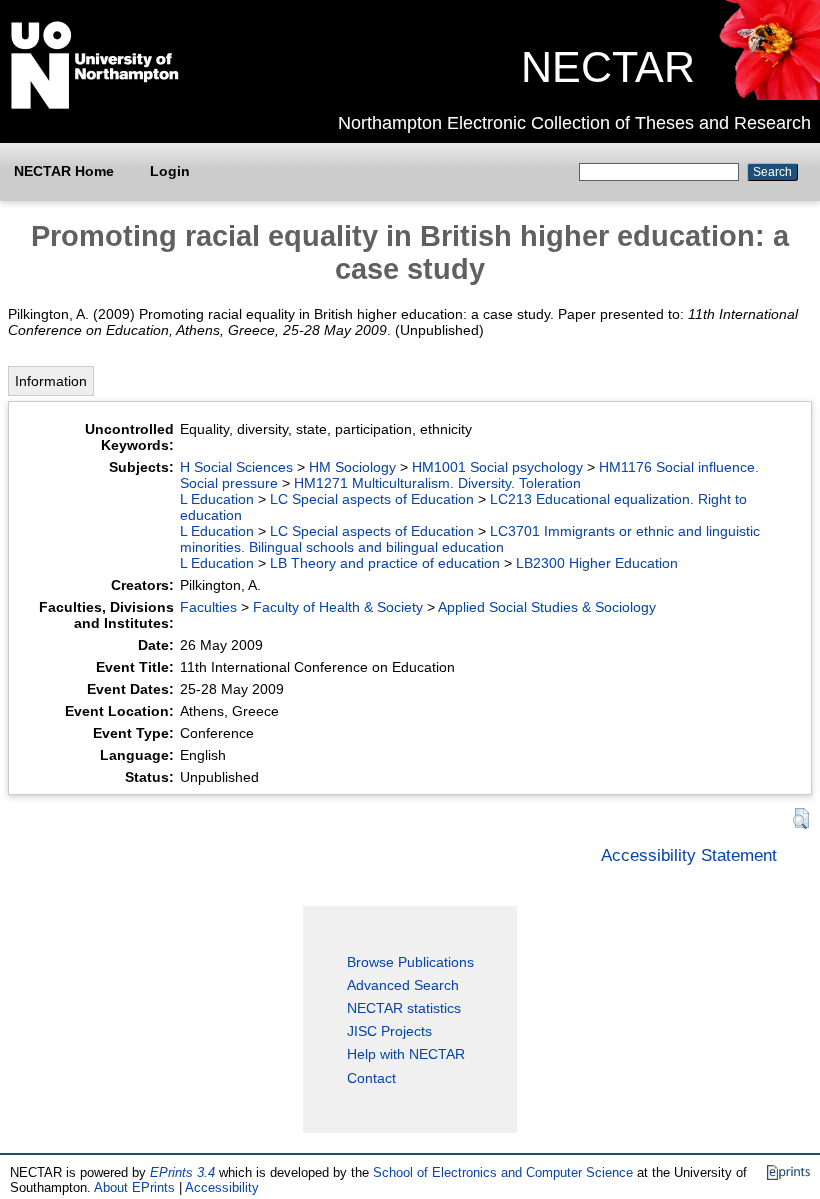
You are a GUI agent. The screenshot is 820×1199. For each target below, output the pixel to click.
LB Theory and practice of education (385, 563)
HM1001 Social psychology (497, 467)
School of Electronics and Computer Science (503, 1172)
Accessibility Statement (689, 855)
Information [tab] (51, 381)
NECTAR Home (64, 171)
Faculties (208, 607)
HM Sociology (352, 467)
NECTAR (608, 67)
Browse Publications (410, 962)
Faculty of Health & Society (338, 607)
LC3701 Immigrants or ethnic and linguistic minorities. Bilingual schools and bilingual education (470, 539)
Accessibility (222, 1187)
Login (170, 171)
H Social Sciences (236, 467)
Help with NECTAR (406, 1054)
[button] (801, 818)
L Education (217, 499)
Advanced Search (403, 985)
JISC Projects (389, 1031)
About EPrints (134, 1187)
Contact (371, 1078)
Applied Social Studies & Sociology (547, 607)
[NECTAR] (768, 95)
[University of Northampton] (95, 105)
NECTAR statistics (404, 1008)
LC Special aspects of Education (372, 499)
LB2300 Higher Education (597, 563)
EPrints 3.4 (182, 1172)
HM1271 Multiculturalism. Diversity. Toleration (437, 483)
